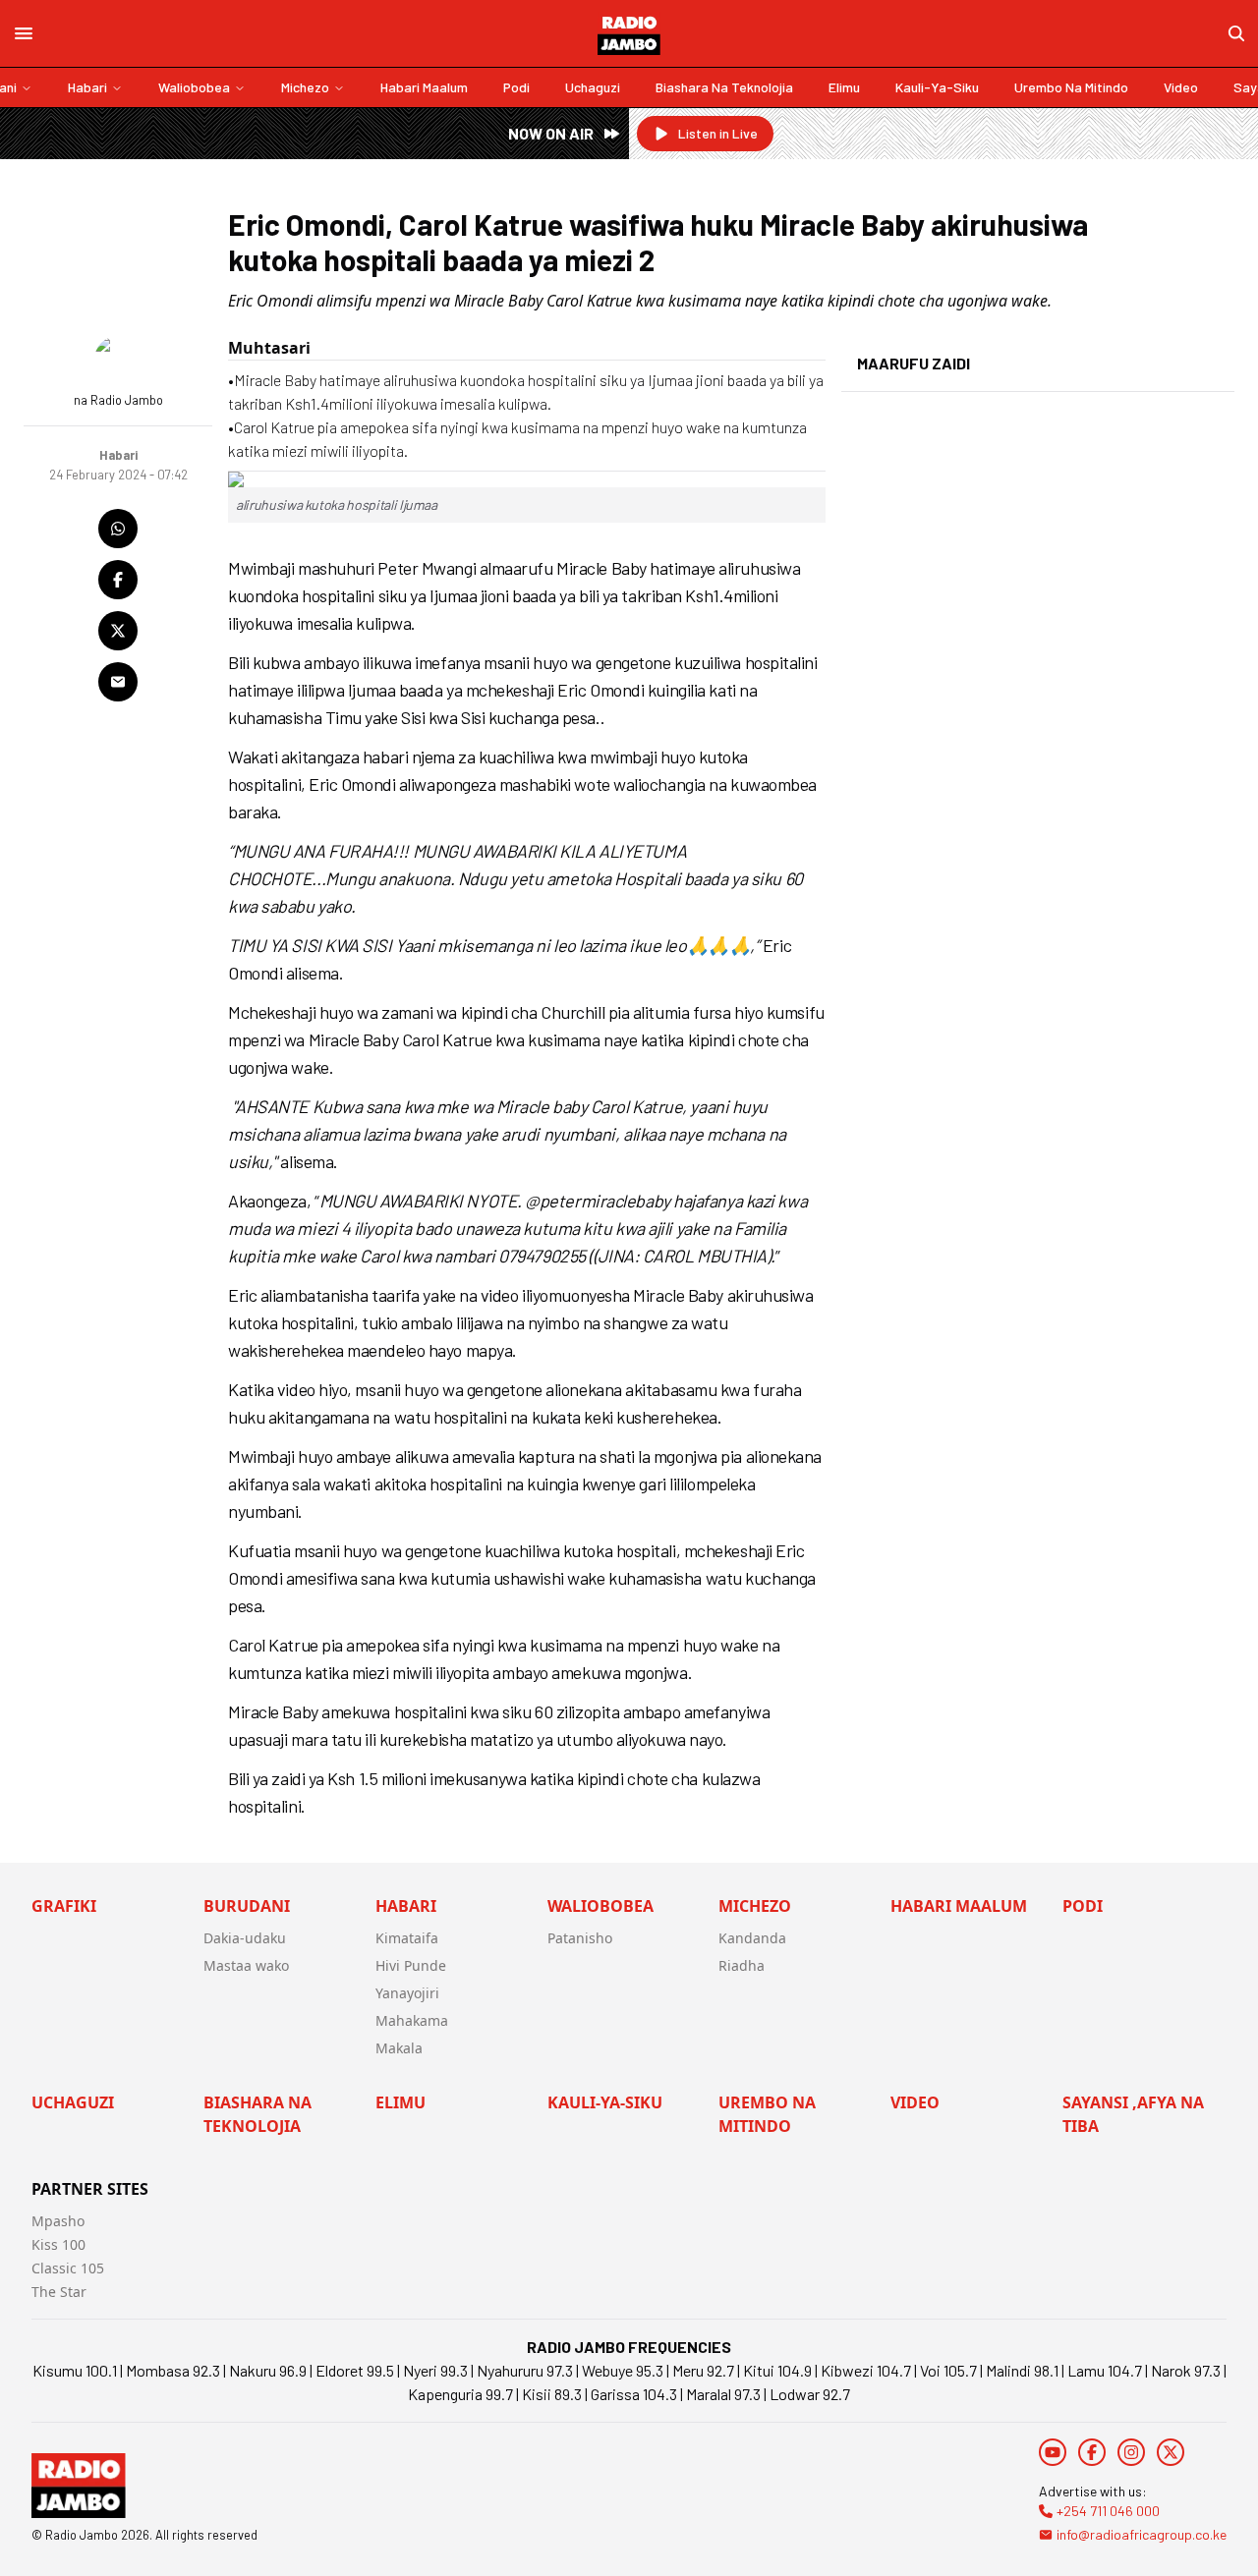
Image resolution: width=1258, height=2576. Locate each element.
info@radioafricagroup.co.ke (1142, 2534)
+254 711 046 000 (1108, 2511)
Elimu (844, 87)
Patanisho (580, 1938)
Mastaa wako (246, 1965)
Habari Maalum (424, 87)
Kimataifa (407, 1938)
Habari (87, 87)
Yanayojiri (407, 1993)
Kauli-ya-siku (937, 87)
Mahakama (412, 2020)
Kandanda (752, 1938)
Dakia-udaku (245, 1938)
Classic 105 (68, 2268)
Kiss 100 (58, 2244)
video (1181, 87)
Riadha (742, 1965)
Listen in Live (718, 133)
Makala (399, 2048)
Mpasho (58, 2221)
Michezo (305, 87)
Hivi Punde (411, 1965)
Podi (516, 87)
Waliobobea (194, 87)
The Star (59, 2292)
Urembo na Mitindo (1071, 87)
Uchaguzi (593, 87)
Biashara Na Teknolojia (724, 87)
